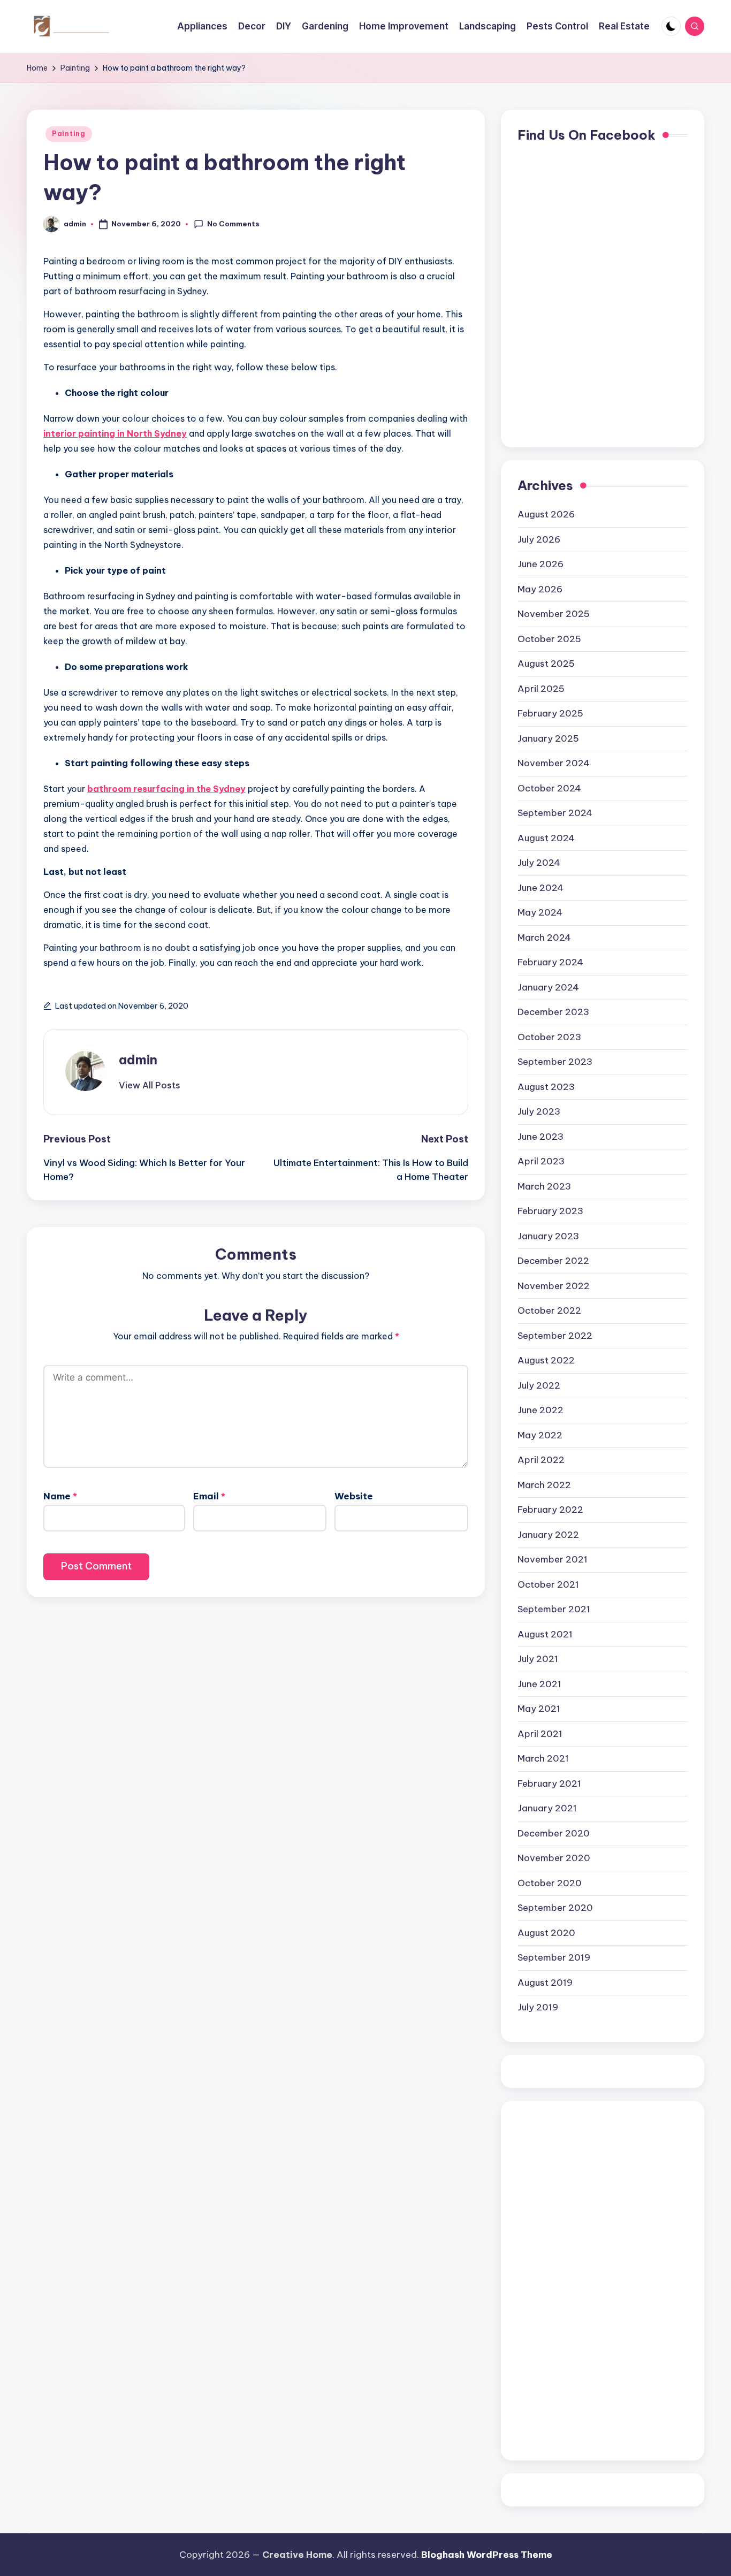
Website (354, 1496)
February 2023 (550, 1211)
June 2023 (540, 1137)
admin (138, 1060)
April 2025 (541, 689)
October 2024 (549, 788)
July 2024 (539, 863)
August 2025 (546, 664)
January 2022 (548, 1535)
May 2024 (540, 912)
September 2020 (555, 1908)
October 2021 (548, 1584)
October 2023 (549, 1037)
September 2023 (555, 1062)
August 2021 (545, 1634)
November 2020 (554, 1858)
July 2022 (539, 1385)
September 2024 (555, 813)
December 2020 (554, 1833)
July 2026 (539, 539)
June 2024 (540, 888)
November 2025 (554, 614)
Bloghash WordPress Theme (487, 2555)
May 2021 (539, 1709)
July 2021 (538, 1659)
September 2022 (555, 1336)
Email (209, 1496)
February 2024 (550, 962)
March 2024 (544, 938)
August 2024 (546, 838)
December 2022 (553, 1261)
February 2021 (549, 1784)
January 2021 (547, 1808)
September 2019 (554, 1957)
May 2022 (540, 1435)
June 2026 (540, 564)
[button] (150, 1085)
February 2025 (550, 713)
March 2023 (544, 1186)
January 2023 (548, 1236)
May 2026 (540, 589)
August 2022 (546, 1360)
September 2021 (554, 1609)
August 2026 (546, 514)
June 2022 (540, 1410)
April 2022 (541, 1460)
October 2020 (550, 1883)
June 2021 (539, 1684)
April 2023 (541, 1161)
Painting (69, 134)
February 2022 (550, 1510)
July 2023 (539, 1111)
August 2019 (545, 1983)
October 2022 (549, 1310)
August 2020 (546, 1933)
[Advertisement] (560, 2278)
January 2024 (548, 987)
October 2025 (549, 639)
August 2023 (546, 1087)
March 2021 (543, 1758)
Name (60, 1496)
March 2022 (544, 1485)
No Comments (233, 224)
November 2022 (554, 1286)
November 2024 (554, 763)
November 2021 (553, 1559)
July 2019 (538, 2007)
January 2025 (548, 738)
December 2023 (553, 1012)
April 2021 (540, 1734)
